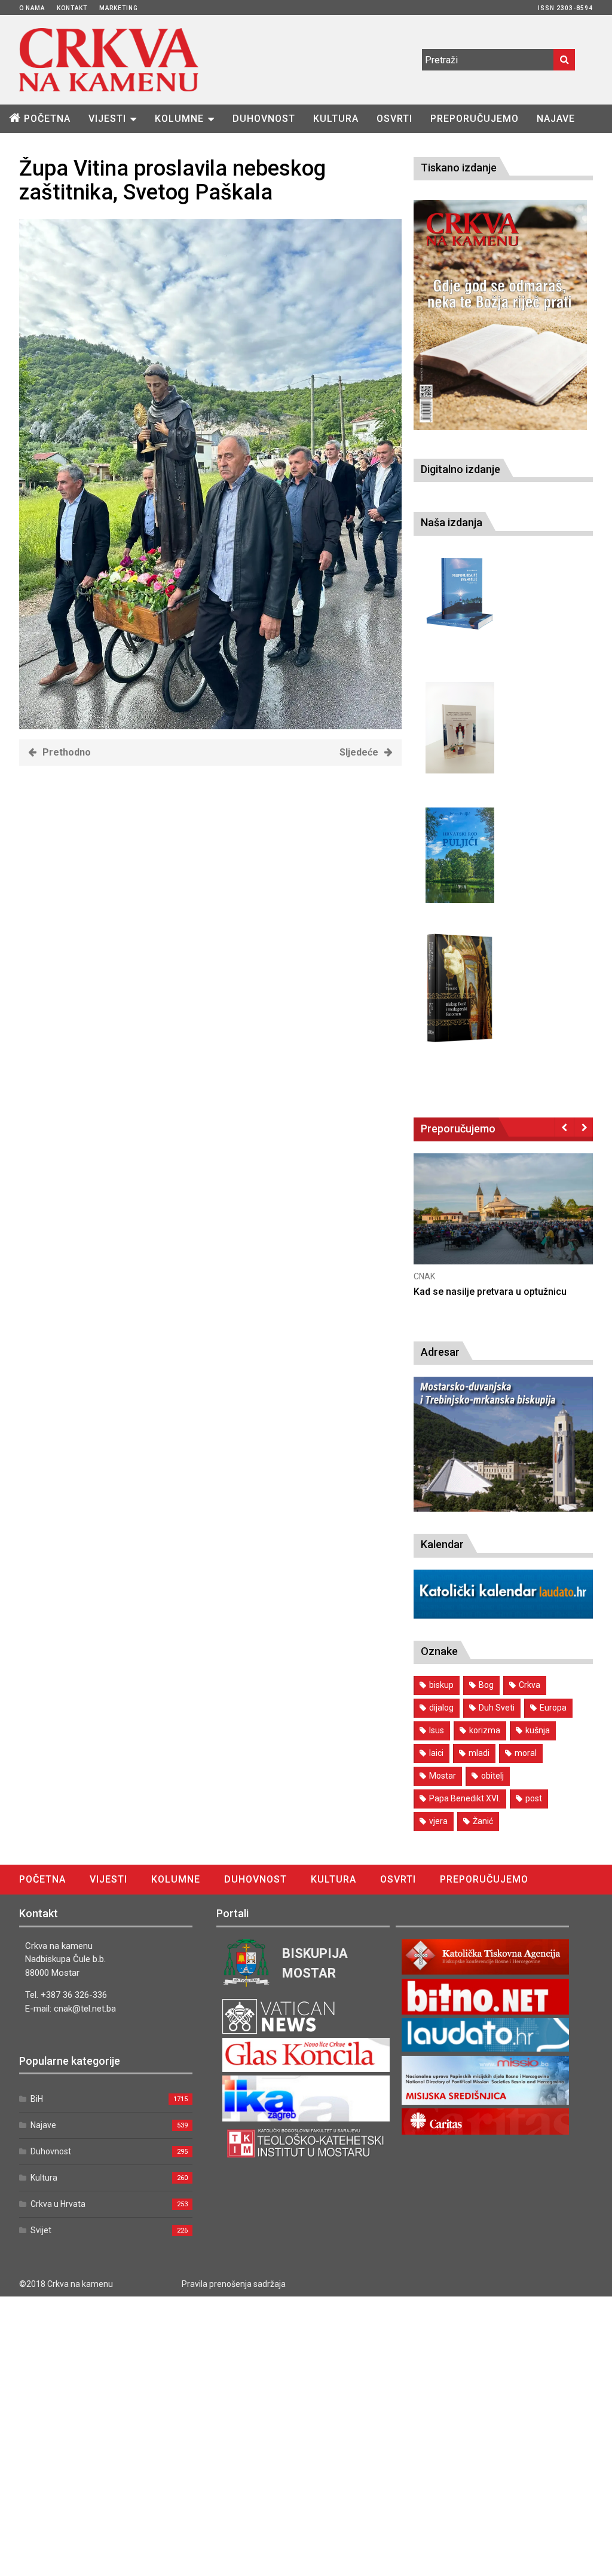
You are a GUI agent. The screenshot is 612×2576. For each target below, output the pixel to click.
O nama (32, 8)
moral (526, 1753)
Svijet (41, 2230)
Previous (564, 1127)
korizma (485, 1730)
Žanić (483, 1821)
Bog (486, 1685)
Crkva (530, 1685)
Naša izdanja (452, 522)
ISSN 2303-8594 (565, 8)
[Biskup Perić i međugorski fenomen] (460, 988)
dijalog (441, 1708)
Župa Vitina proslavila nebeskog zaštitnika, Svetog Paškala (172, 180)
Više (503, 1222)
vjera (438, 1821)
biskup (441, 1685)
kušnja (538, 1730)
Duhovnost (264, 119)
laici (436, 1753)
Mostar (443, 1776)
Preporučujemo (475, 119)
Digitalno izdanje (460, 469)
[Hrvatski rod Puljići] (460, 856)
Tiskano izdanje (459, 168)
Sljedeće (359, 752)
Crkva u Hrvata (58, 2204)
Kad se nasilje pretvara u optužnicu (490, 1292)
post (534, 1798)
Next (584, 1127)
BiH (37, 2099)
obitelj (492, 1776)
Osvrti (394, 119)
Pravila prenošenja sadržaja (234, 2284)
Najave (556, 119)
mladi (479, 1753)
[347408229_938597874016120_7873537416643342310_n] (210, 726)
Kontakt (72, 8)
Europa (553, 1708)
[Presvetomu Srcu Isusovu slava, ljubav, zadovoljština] (460, 728)
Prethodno (67, 752)
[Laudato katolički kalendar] (503, 1615)
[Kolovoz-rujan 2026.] (500, 315)
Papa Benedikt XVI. (465, 1798)
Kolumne (179, 119)
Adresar (440, 1352)
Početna (47, 119)
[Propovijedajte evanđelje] (460, 594)
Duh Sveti (497, 1708)
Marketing (119, 8)
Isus (437, 1730)
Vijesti (107, 119)
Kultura (336, 119)
